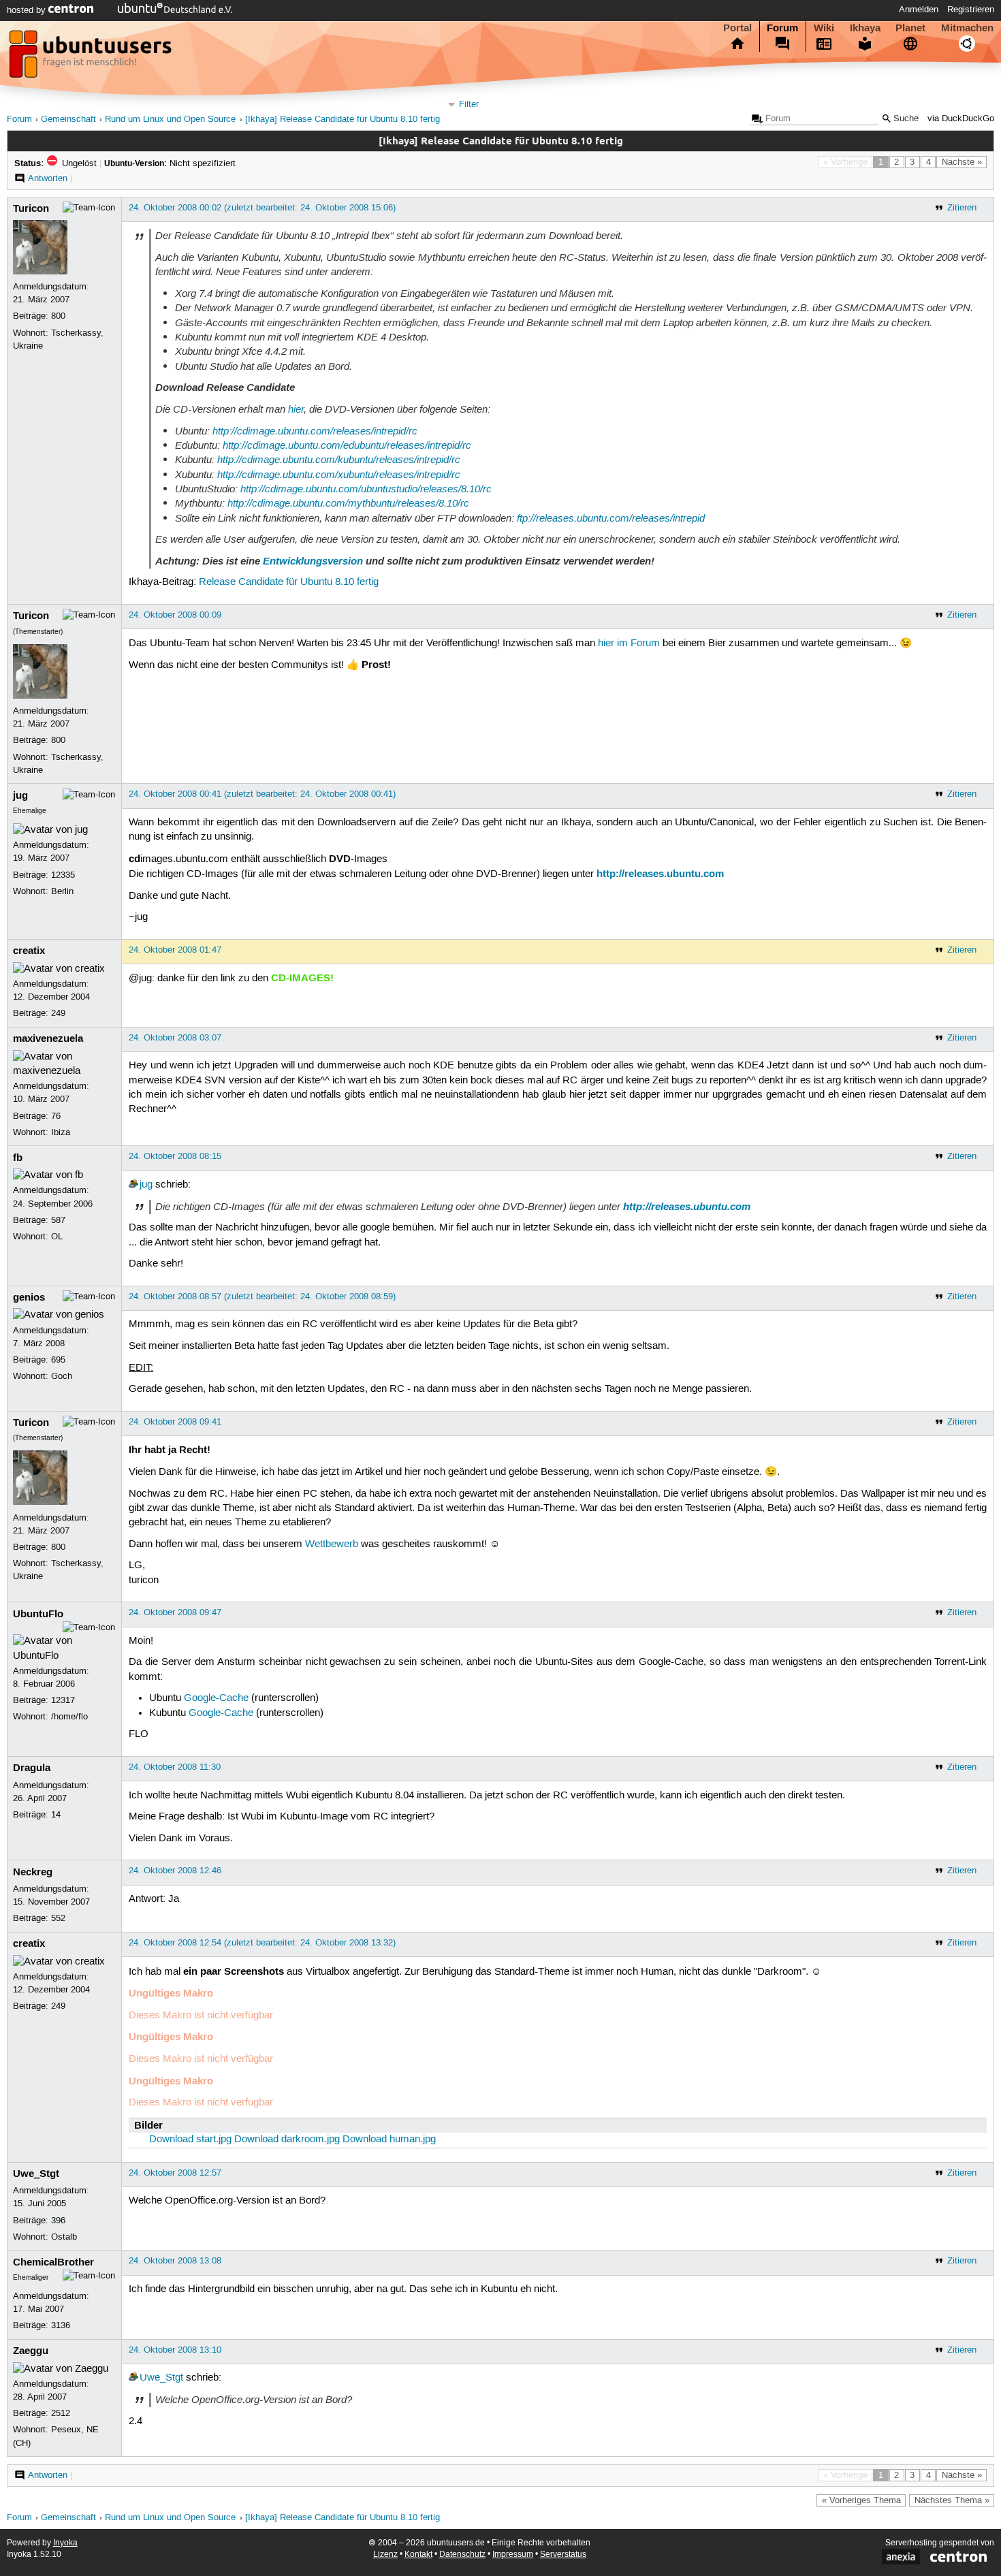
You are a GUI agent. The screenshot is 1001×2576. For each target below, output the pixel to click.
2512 (61, 2413)
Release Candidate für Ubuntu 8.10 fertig (289, 582)
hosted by (28, 10)
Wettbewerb (332, 1544)
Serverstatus (563, 2555)
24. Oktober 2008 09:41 (175, 1422)
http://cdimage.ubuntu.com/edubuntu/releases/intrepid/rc (347, 445)
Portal (737, 28)
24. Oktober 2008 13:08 (175, 2261)
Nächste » (962, 162)
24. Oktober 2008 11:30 (175, 1767)
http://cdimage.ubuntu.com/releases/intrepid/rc (315, 431)
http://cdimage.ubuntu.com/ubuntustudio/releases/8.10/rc (366, 489)
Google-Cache (216, 1698)
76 (56, 1116)
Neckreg (33, 1872)
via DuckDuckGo (961, 119)
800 (58, 316)
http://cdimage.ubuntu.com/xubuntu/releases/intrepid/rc (339, 475)
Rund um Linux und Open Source (170, 120)
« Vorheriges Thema (861, 2500)
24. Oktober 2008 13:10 (175, 2350)
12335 (63, 875)
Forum (782, 28)
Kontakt (418, 2555)
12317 (63, 1700)
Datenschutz (462, 2555)
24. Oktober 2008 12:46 (175, 1871)
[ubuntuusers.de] (92, 58)
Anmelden (919, 10)
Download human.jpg (389, 2140)
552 (58, 1918)
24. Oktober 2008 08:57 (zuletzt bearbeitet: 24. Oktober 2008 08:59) (262, 1297)
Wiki (824, 28)
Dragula (32, 1768)
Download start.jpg (190, 2140)
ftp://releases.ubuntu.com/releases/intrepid (611, 518)
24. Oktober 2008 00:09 (175, 615)
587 (58, 1220)
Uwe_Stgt (36, 2174)
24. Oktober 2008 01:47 (175, 950)
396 (58, 2221)
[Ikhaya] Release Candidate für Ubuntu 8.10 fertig (343, 120)
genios (29, 1297)
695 (58, 1360)
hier (296, 409)
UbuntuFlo (38, 1614)
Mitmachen (967, 28)
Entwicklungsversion (313, 561)
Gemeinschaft (68, 120)
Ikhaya (865, 28)
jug (20, 795)
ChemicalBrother (53, 2262)
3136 (61, 2325)
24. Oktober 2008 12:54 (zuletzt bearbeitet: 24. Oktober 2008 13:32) (262, 1943)
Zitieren (962, 208)
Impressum (513, 2555)
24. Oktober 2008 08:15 (175, 1156)
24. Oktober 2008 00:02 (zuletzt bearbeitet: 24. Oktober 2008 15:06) (262, 208)
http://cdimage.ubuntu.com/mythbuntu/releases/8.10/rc (348, 503)
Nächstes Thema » (952, 2500)
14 (56, 1815)
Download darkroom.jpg (287, 2140)
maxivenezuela (48, 1038)
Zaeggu (31, 2351)
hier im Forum (629, 643)
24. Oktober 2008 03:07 (175, 1038)
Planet (910, 28)
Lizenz (385, 2555)
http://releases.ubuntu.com (660, 874)
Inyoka (65, 2543)
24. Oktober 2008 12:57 (175, 2173)
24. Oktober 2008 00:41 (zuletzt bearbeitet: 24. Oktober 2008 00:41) (262, 794)
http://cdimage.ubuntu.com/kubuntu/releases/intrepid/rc (339, 460)
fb (18, 1158)
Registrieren (971, 10)
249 (58, 1013)
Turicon (31, 208)
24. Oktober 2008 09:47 (175, 1612)
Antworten (48, 178)
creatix (29, 951)
